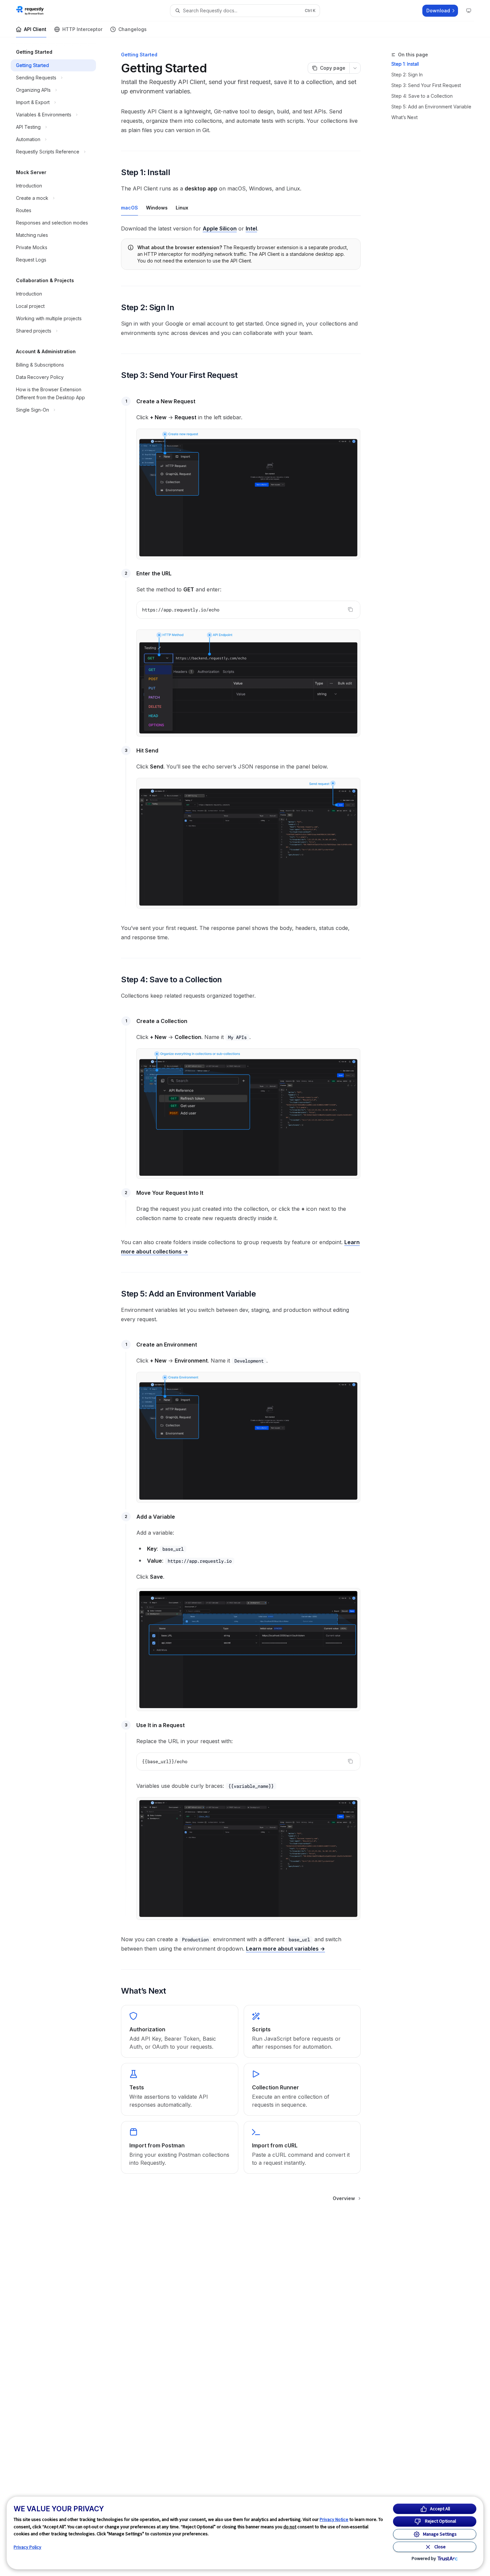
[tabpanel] (241, 228)
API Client (35, 29)
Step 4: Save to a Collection (422, 96)
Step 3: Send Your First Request (426, 85)
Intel (251, 228)
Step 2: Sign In (407, 75)
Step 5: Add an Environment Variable (431, 107)
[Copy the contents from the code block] (350, 609)
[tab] (129, 207)
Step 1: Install (405, 64)
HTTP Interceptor (82, 29)
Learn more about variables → (285, 1949)
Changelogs (132, 29)
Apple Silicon (220, 228)
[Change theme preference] (469, 11)
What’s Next (404, 117)
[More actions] (355, 68)
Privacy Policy (27, 2547)
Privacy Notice (334, 2519)
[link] (179, 2031)
